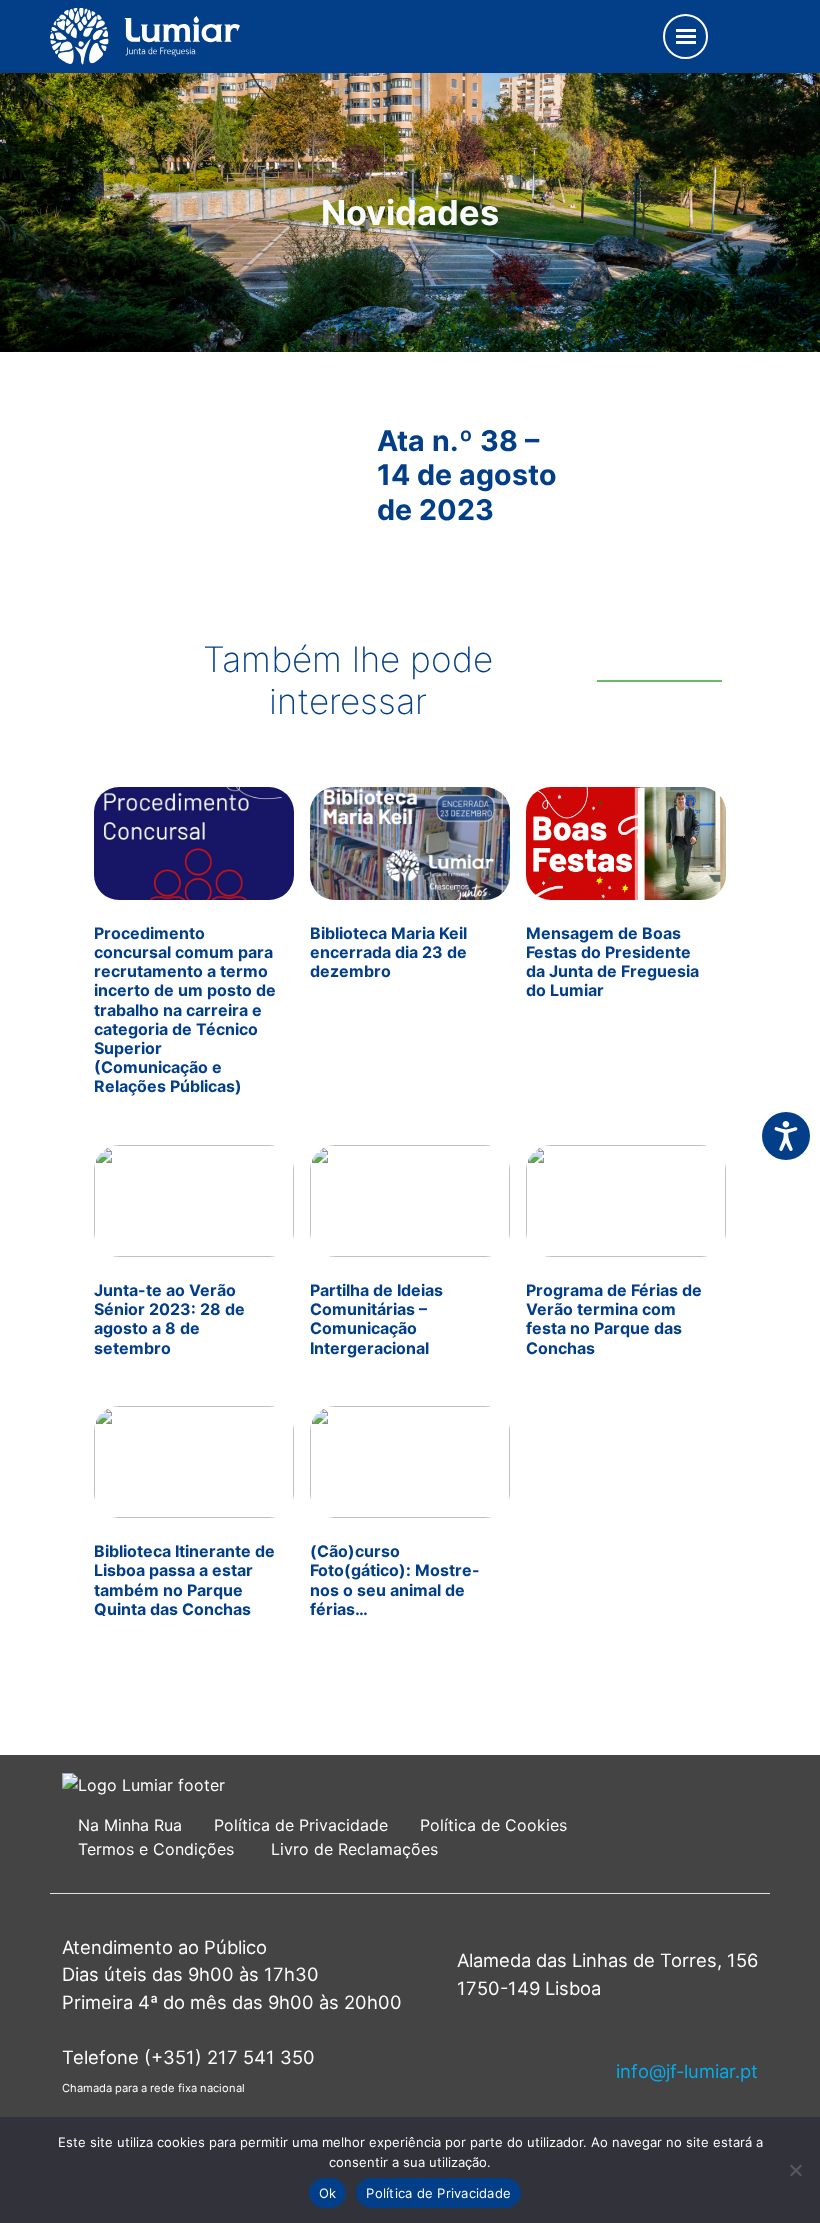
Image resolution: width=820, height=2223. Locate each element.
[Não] (795, 2170)
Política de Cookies (493, 1825)
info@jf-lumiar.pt (687, 2071)
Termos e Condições (158, 1849)
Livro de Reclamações (354, 1849)
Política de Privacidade (301, 1825)
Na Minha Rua (130, 1825)
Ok (328, 2193)
